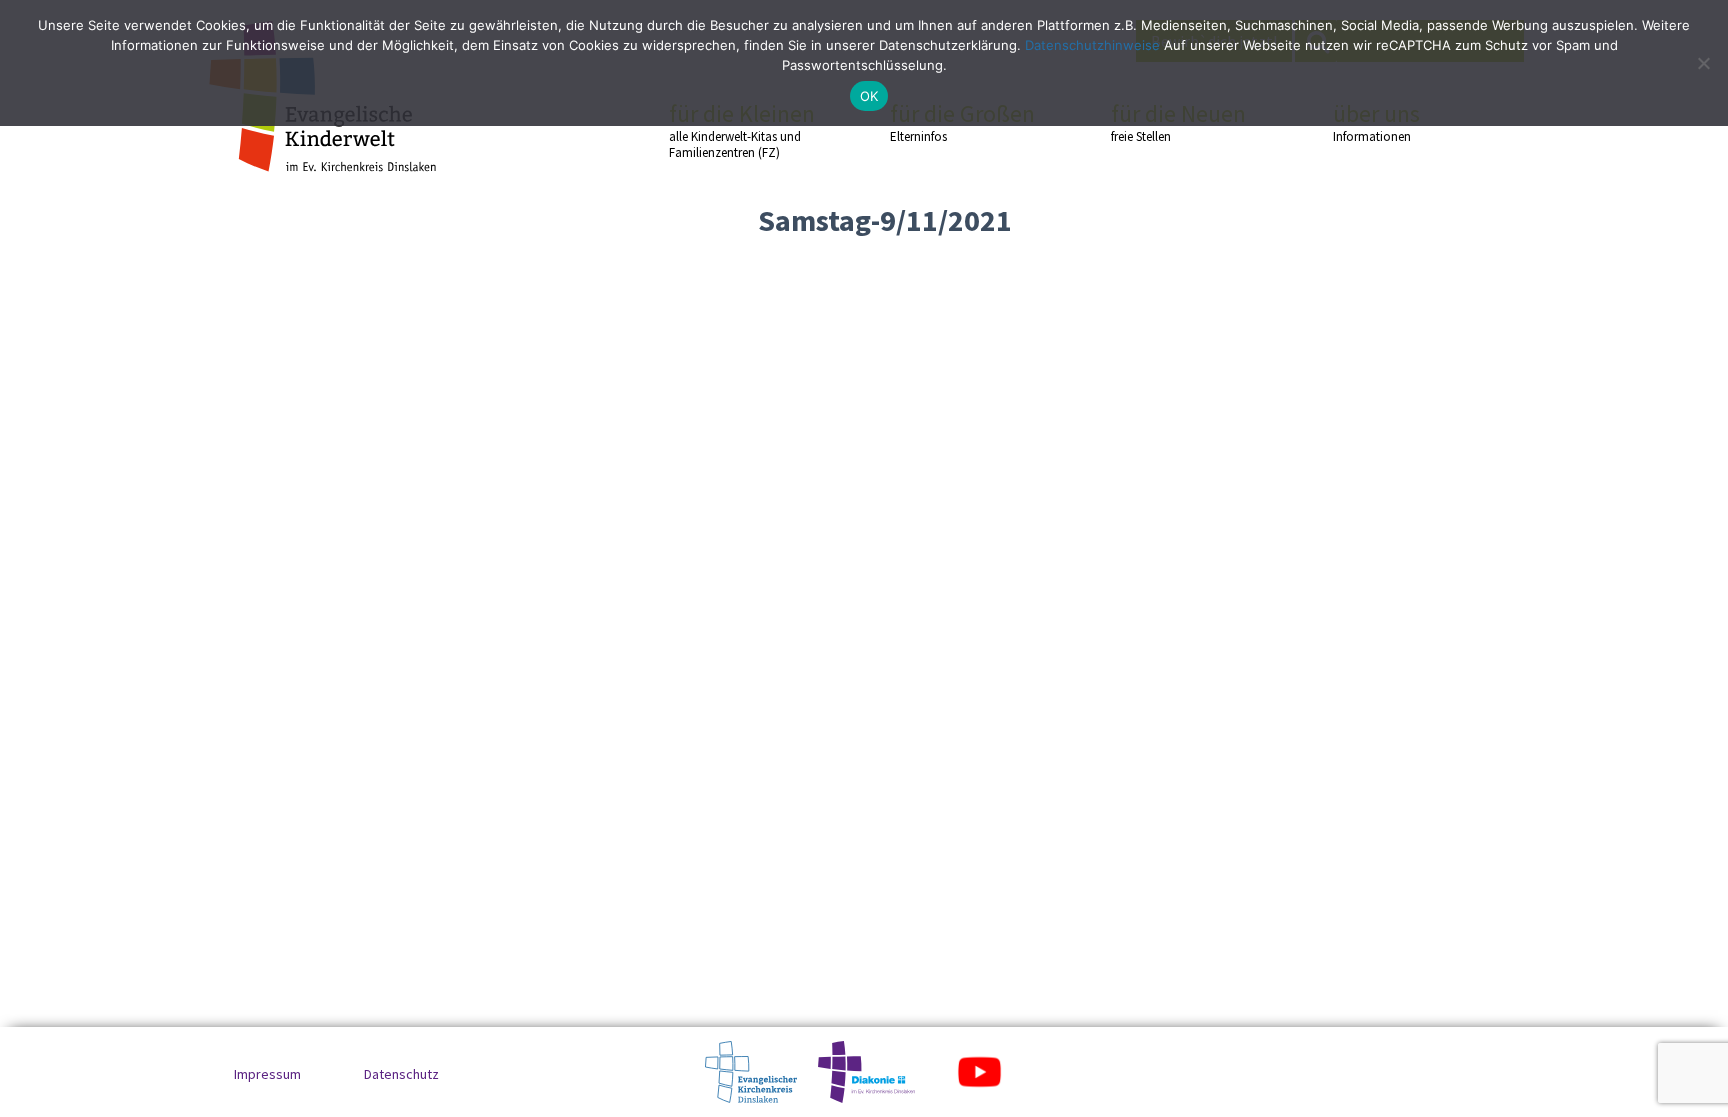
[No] (1703, 63)
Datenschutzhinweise (1092, 45)
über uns (1376, 122)
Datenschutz (401, 1074)
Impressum (267, 1074)
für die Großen (962, 122)
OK (869, 96)
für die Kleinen (742, 130)
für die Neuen (1178, 122)
